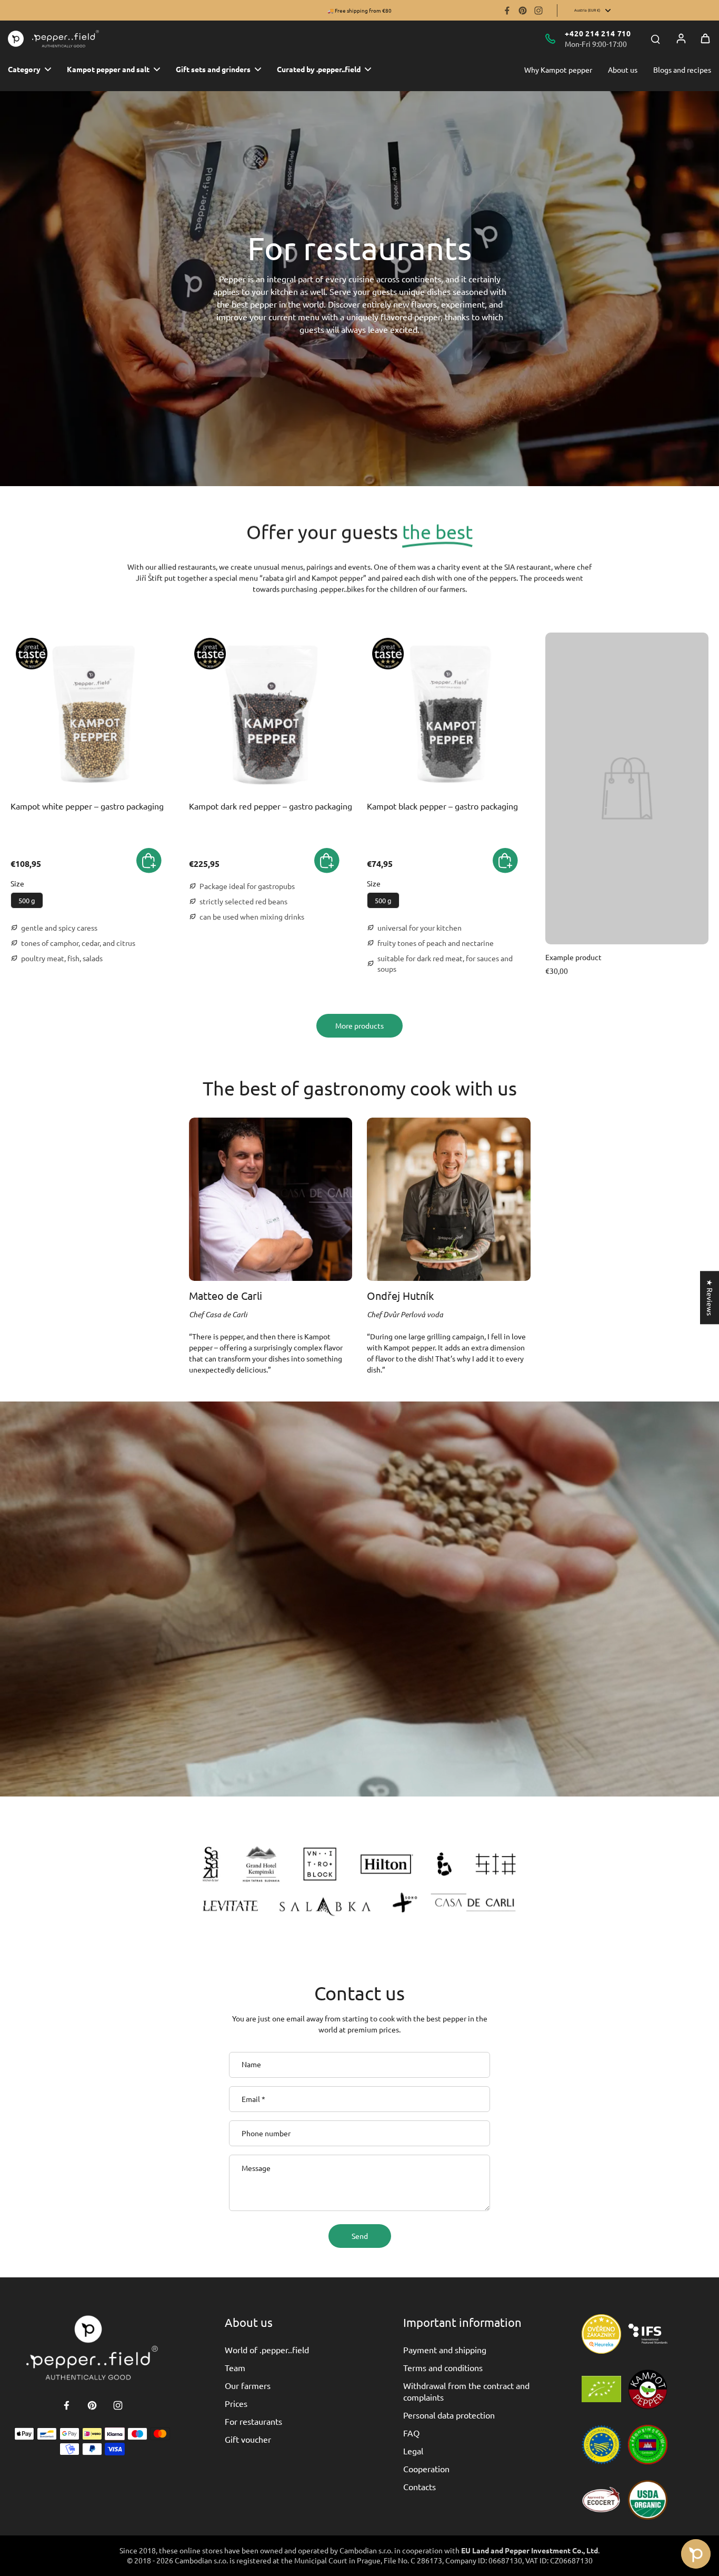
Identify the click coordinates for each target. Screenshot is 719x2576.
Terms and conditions (443, 2367)
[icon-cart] (705, 38)
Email (253, 2099)
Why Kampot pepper (558, 70)
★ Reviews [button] (710, 1297)
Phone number (266, 2133)
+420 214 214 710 (598, 33)
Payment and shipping (445, 2350)
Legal (413, 2451)
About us (623, 70)
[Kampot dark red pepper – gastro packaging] (271, 714)
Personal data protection (449, 2415)
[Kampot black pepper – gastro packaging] (449, 714)
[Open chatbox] (696, 2554)
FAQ (411, 2433)
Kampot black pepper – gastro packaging (442, 806)
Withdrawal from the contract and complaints (466, 2391)
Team (235, 2367)
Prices (236, 2403)
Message (256, 2168)
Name (251, 2065)
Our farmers (248, 2385)
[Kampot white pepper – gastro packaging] (92, 714)
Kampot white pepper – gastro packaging (87, 806)
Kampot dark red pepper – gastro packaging (271, 806)
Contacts (420, 2486)
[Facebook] (507, 11)
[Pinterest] (523, 11)
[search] (655, 38)
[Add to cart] (149, 861)
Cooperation (426, 2469)
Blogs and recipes (682, 70)
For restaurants (253, 2421)
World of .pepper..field (267, 2350)
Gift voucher (248, 2439)
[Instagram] (538, 11)
